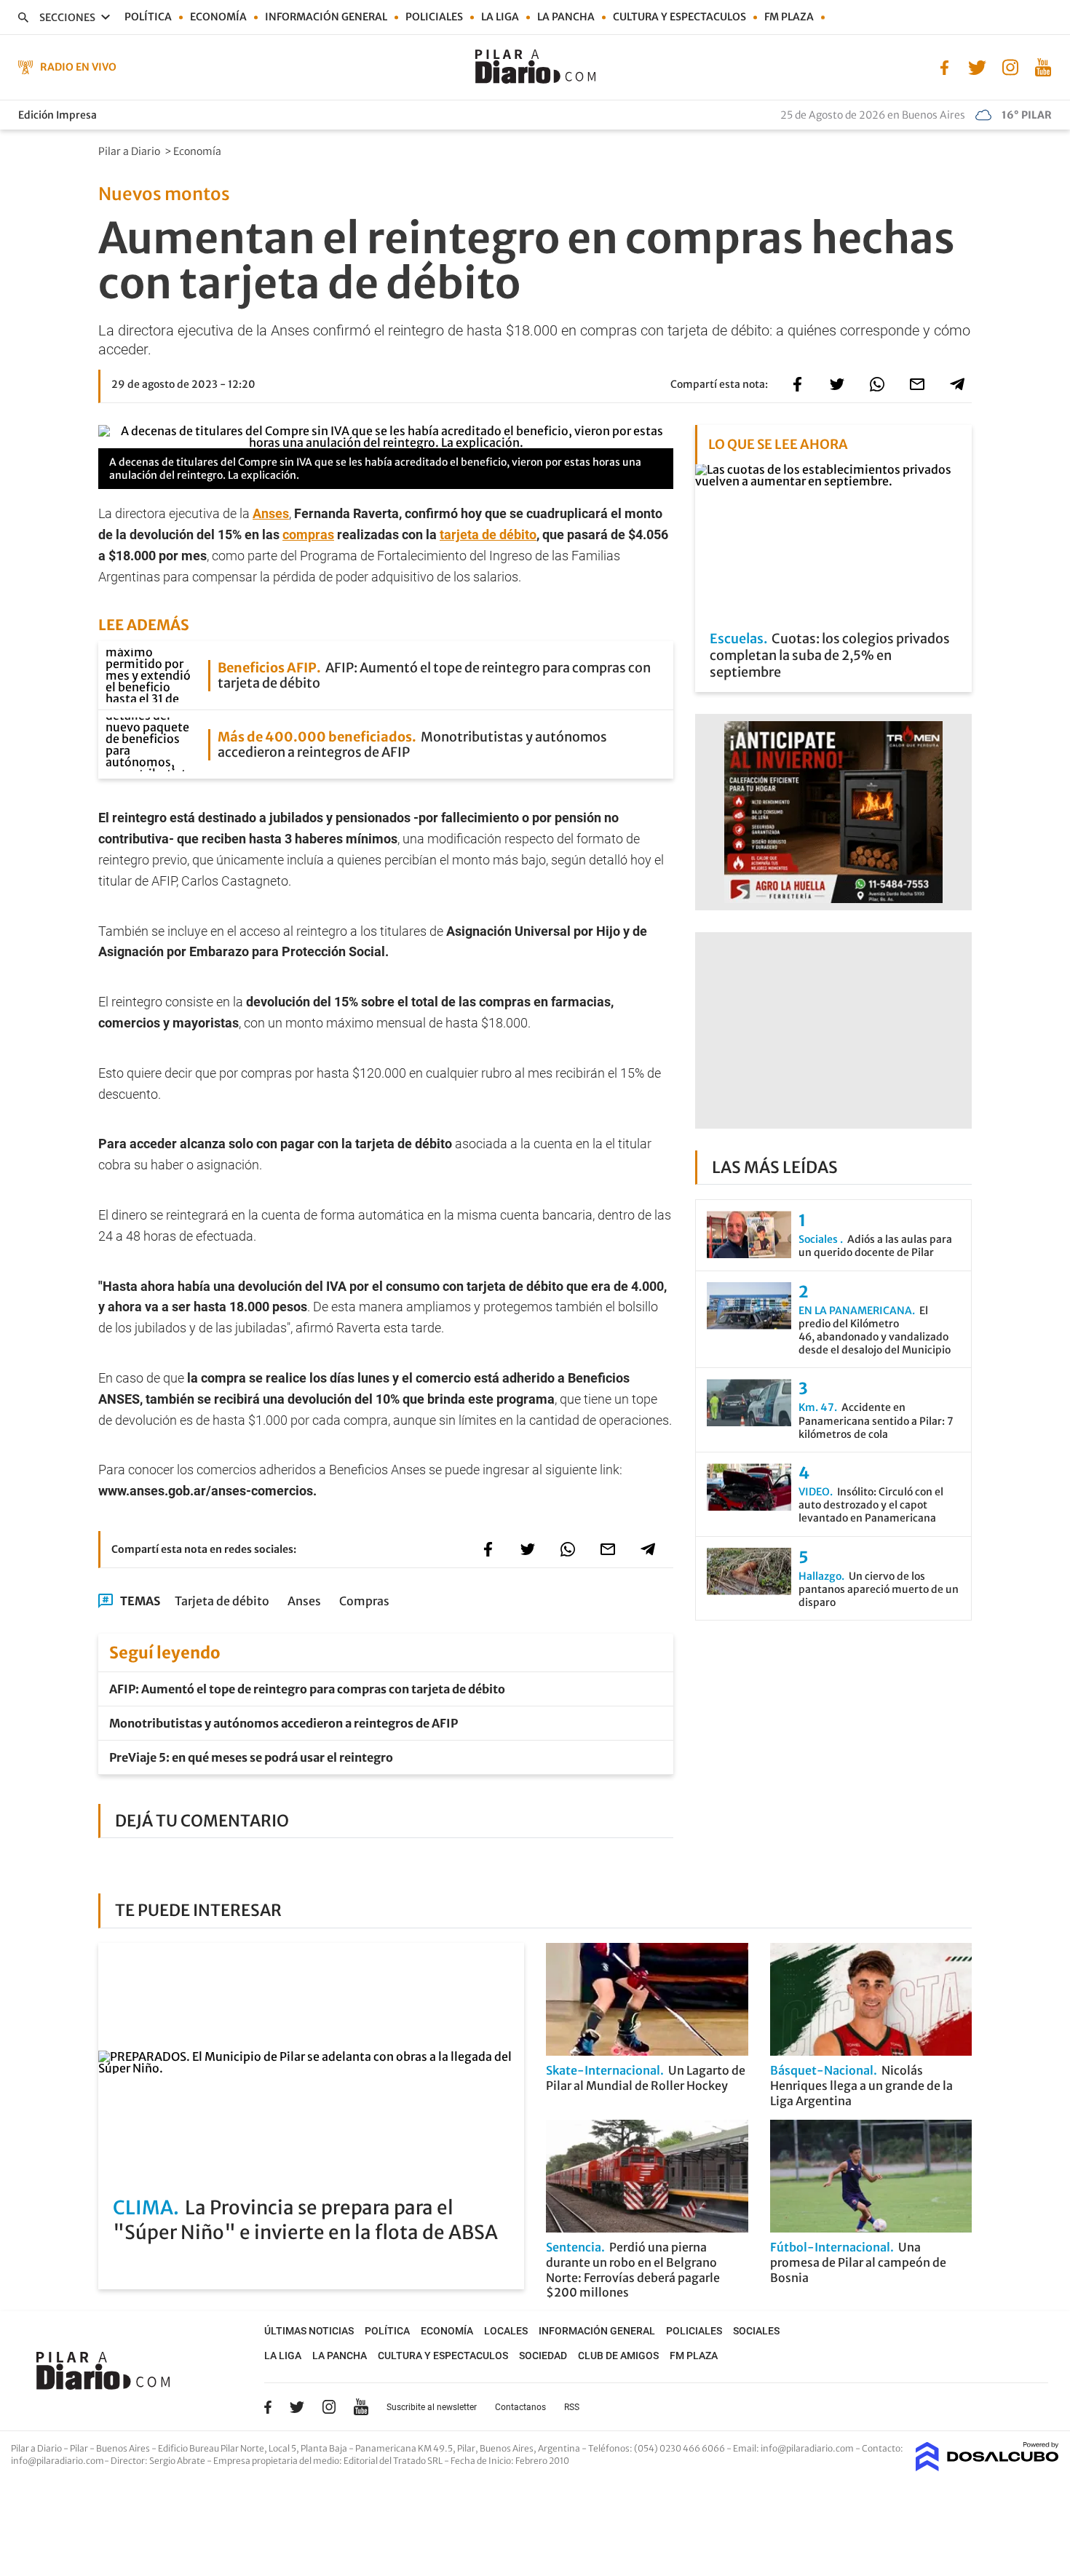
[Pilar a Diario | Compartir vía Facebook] (797, 384)
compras (308, 534)
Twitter (297, 2407)
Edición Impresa (58, 115)
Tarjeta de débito (222, 1601)
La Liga (500, 17)
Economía (218, 17)
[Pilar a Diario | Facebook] (944, 66)
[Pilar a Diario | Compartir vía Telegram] (957, 384)
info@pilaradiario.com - (811, 2448)
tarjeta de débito (488, 534)
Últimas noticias (309, 2331)
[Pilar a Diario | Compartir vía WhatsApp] (877, 384)
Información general (326, 17)
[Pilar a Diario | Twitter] (977, 66)
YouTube (361, 2407)
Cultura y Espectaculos (679, 17)
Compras (364, 1601)
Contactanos (520, 2407)
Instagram (329, 2406)
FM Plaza (789, 17)
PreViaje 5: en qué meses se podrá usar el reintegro (251, 1757)
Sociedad (543, 2356)
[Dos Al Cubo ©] (987, 2467)
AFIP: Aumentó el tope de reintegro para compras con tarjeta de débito (307, 1689)
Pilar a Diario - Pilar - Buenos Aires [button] (81, 2448)
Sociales (756, 2331)
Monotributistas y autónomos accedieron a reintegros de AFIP (284, 1723)
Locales (506, 2331)
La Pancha (566, 17)
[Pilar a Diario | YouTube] (1043, 66)
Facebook (268, 2407)
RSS (572, 2407)
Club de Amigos (618, 2356)
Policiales (434, 17)
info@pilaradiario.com (58, 2461)
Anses (271, 513)
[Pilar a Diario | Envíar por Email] (917, 384)
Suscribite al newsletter (432, 2407)
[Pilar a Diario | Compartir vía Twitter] (837, 384)
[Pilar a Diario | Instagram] (1010, 66)
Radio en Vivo (78, 67)
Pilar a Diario (130, 151)
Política (148, 17)
